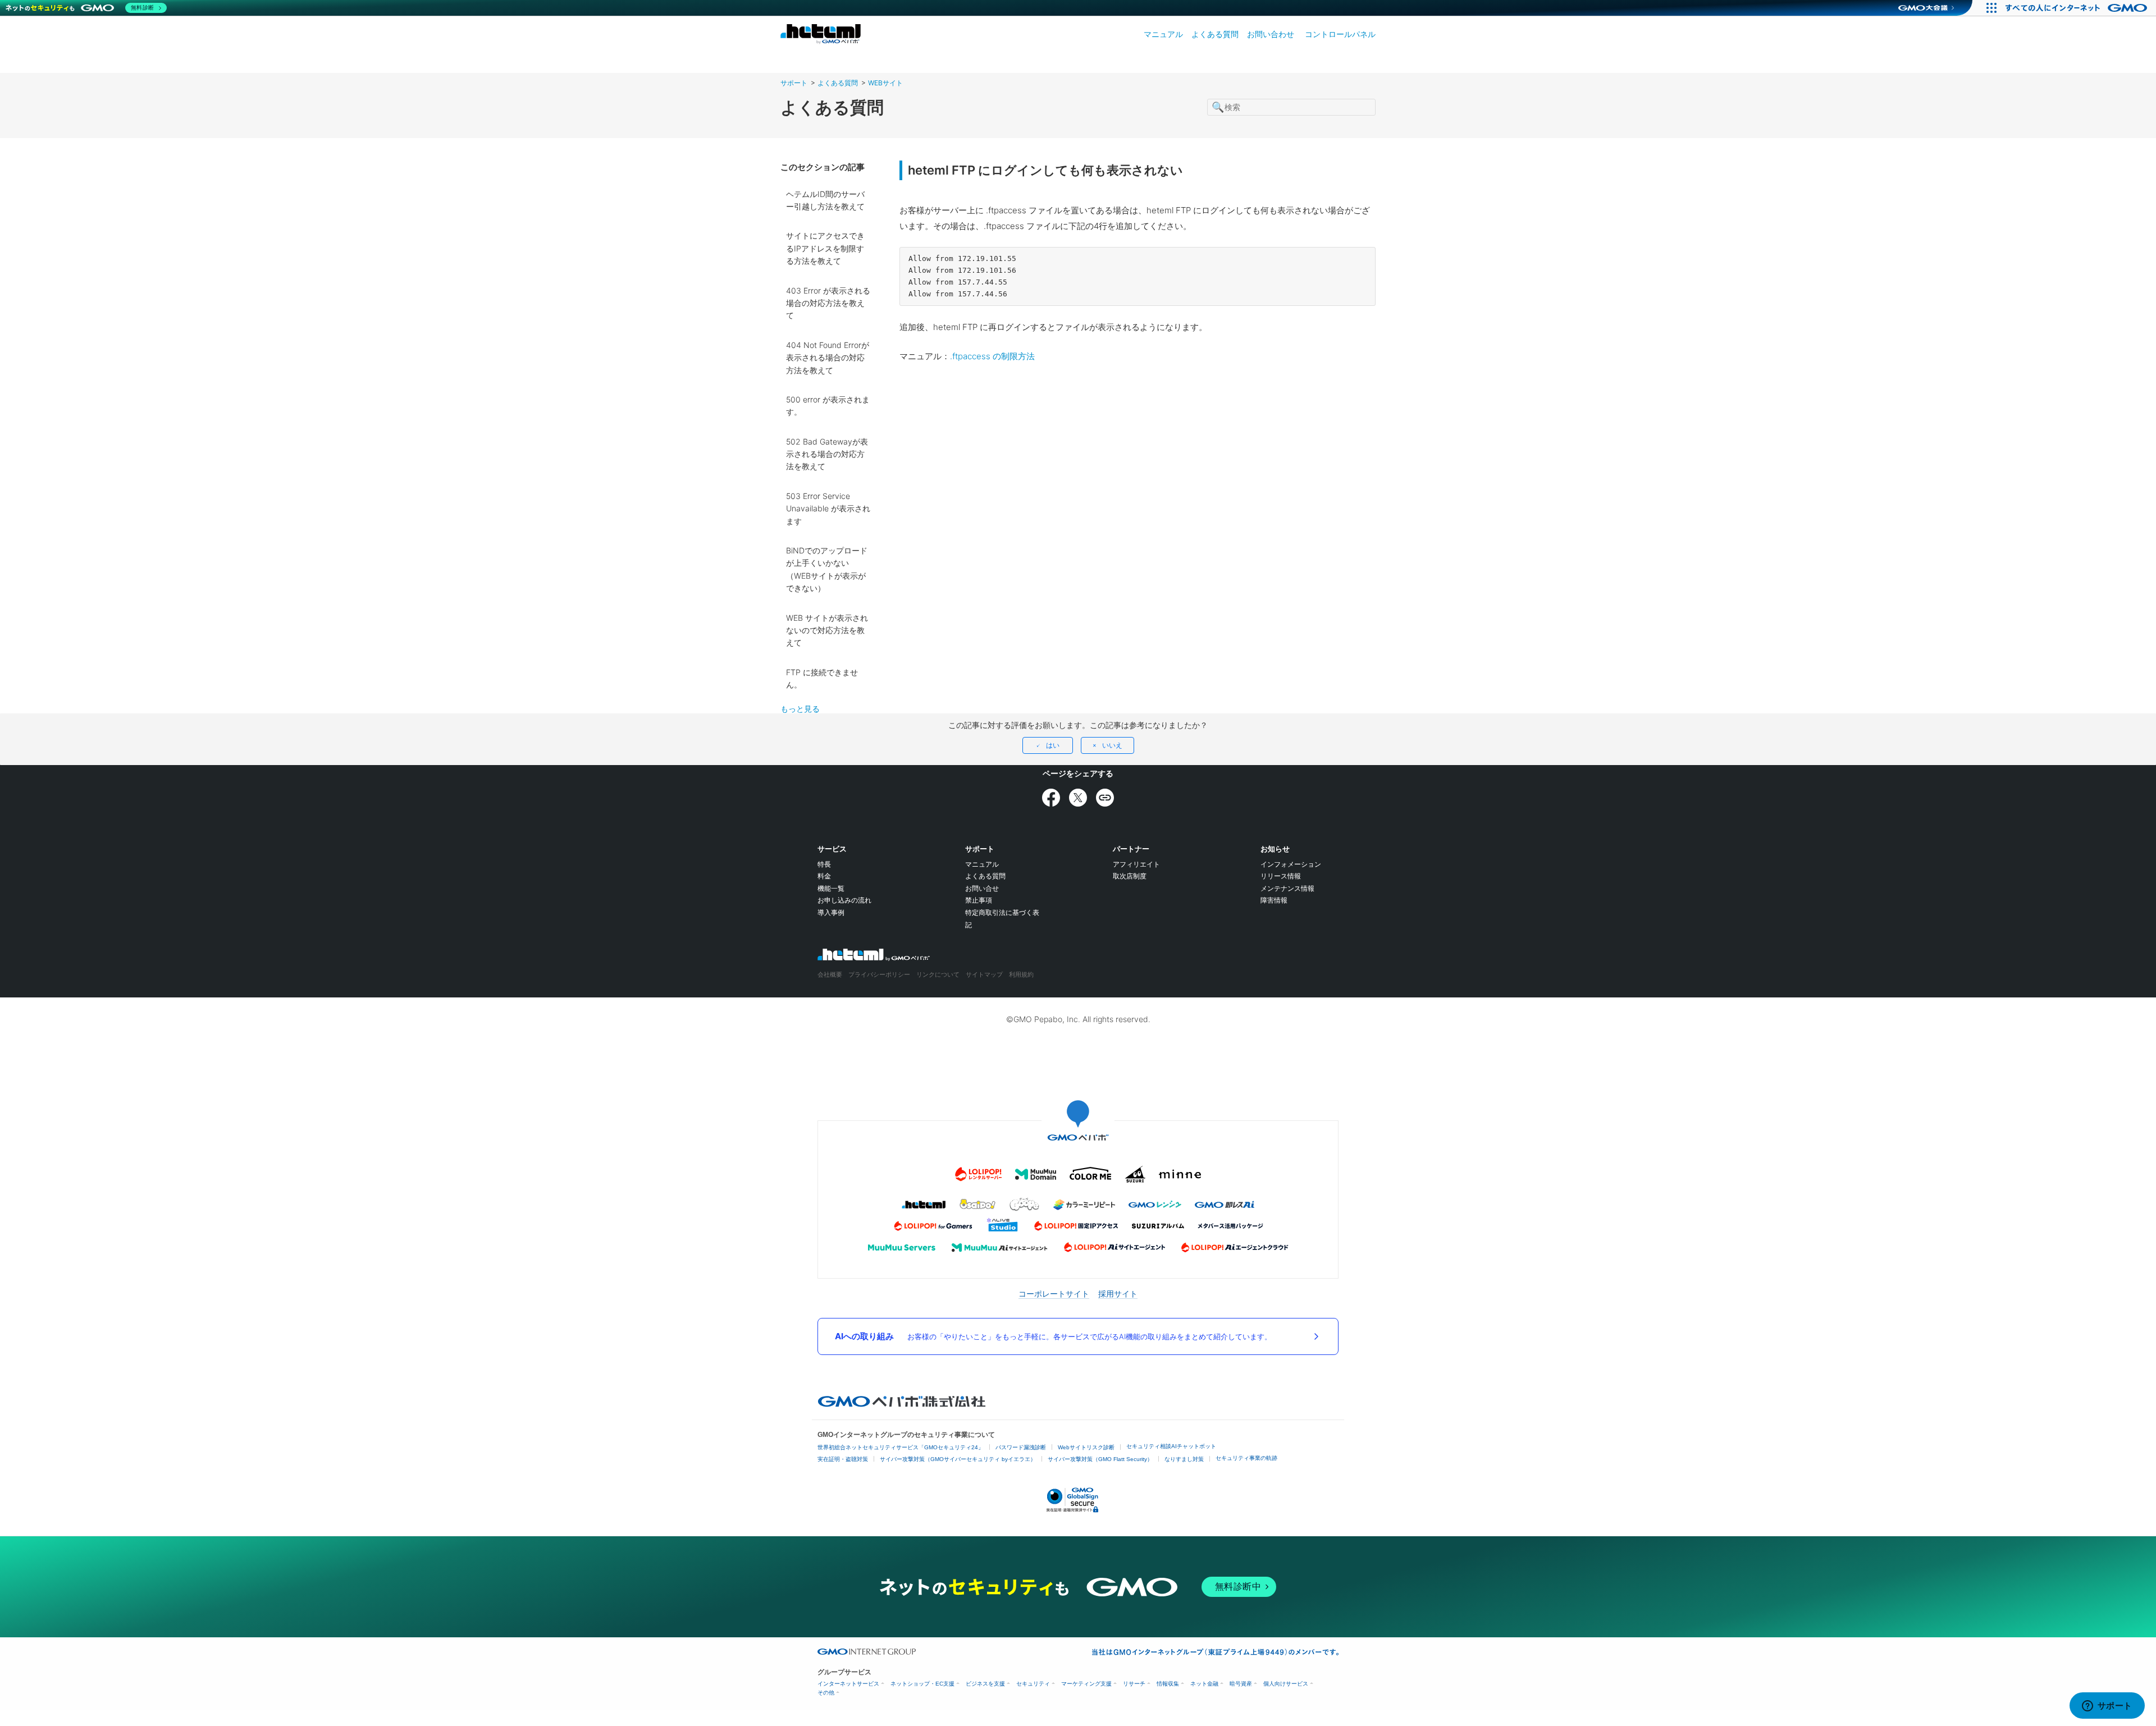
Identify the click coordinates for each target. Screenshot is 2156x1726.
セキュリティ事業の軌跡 (1246, 1458)
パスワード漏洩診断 (1021, 1447)
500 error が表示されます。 (828, 406)
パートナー (1131, 849)
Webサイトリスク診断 (1086, 1447)
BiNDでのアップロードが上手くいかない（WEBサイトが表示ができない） (827, 569)
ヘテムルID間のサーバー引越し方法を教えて (825, 200)
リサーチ (1134, 1684)
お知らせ (1275, 849)
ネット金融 (1204, 1684)
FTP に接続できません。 (822, 678)
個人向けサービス (1286, 1684)
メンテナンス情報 (1287, 888)
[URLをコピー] (1105, 798)
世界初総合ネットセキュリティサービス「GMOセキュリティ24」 (901, 1447)
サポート (794, 83)
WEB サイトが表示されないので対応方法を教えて (827, 630)
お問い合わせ (1271, 34)
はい (1053, 745)
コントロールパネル (1340, 34)
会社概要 (830, 974)
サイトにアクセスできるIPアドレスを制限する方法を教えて (825, 248)
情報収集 (1168, 1684)
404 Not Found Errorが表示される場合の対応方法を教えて (828, 358)
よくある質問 (1215, 34)
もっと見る (800, 709)
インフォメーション (1291, 864)
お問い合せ (982, 888)
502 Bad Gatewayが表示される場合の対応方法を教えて (827, 454)
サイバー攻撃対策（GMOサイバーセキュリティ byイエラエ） (958, 1459)
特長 (824, 864)
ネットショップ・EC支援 (922, 1684)
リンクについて (938, 974)
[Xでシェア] (1078, 798)
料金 (824, 876)
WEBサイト (885, 83)
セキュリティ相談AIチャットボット (1171, 1446)
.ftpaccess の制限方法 (992, 356)
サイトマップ (984, 974)
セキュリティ (1033, 1684)
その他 (826, 1693)
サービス (832, 849)
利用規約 (1021, 974)
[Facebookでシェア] (1051, 798)
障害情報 (1274, 900)
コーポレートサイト (1054, 1294)
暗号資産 (1241, 1684)
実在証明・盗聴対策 (843, 1459)
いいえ (1112, 745)
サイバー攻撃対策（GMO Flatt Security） (1100, 1459)
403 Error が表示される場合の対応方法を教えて (828, 303)
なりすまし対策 (1184, 1459)
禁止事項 (979, 900)
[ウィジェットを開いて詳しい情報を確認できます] (2107, 1706)
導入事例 (831, 912)
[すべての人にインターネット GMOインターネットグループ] (2078, 8)
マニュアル (1163, 34)
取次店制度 (1130, 876)
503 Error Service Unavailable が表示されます (828, 509)
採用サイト (1118, 1294)
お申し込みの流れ (844, 900)
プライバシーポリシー (879, 974)
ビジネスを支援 (985, 1684)
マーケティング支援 (1086, 1684)
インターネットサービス (848, 1684)
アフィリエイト (1136, 864)
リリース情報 (1281, 876)
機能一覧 (831, 888)
